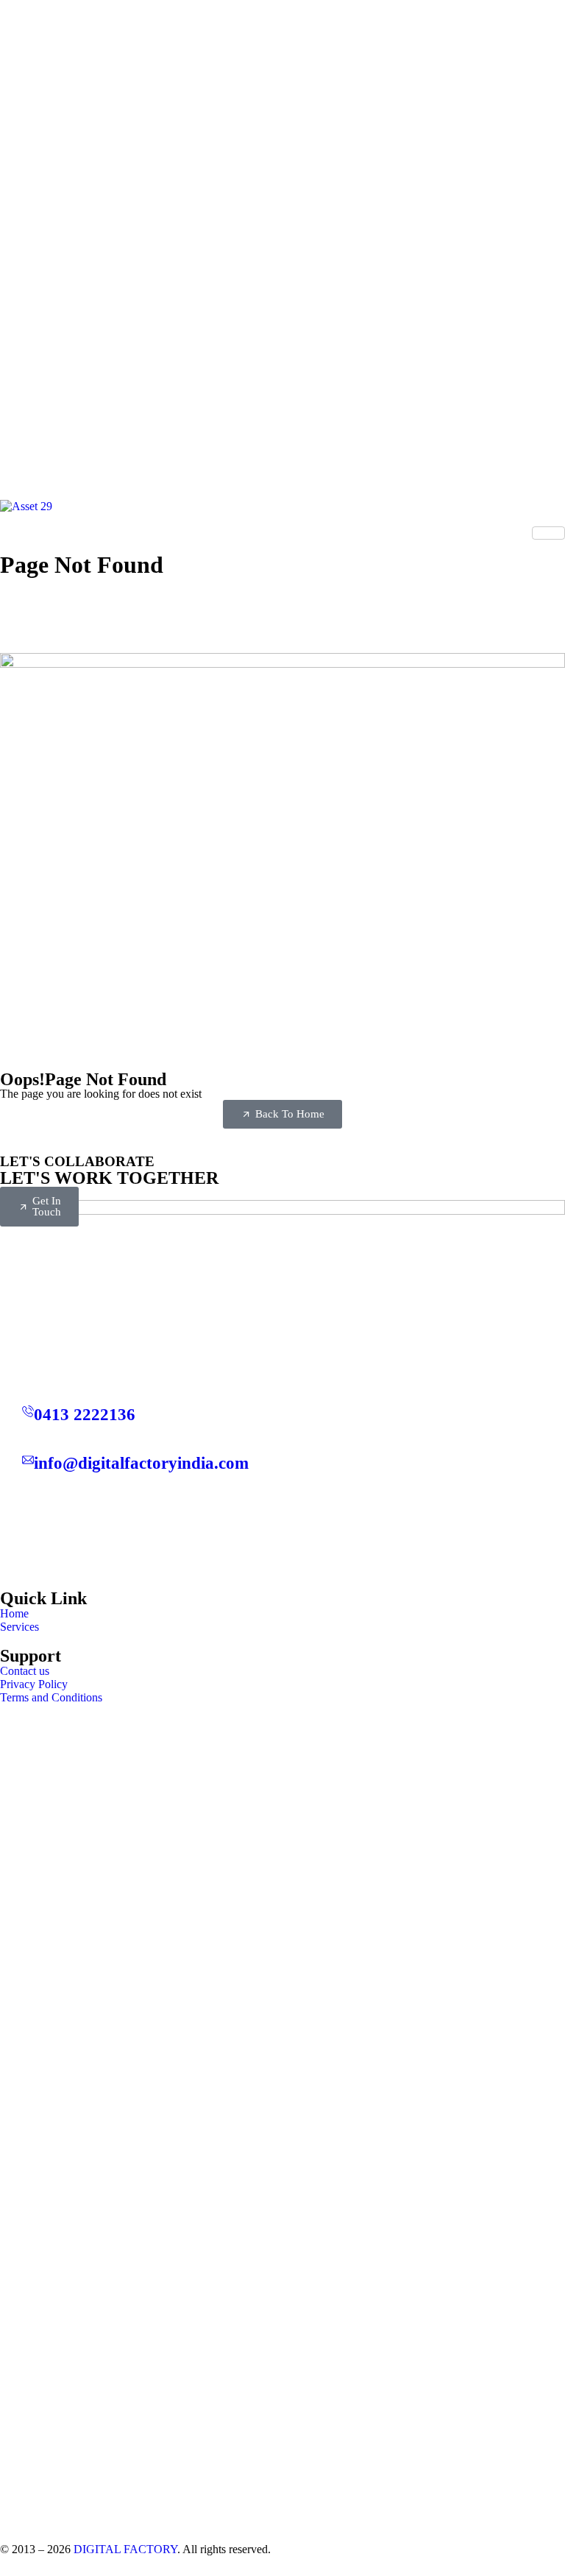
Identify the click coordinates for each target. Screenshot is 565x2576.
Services (19, 1627)
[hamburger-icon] (548, 533)
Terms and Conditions (51, 1697)
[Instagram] (282, 1555)
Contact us (25, 1671)
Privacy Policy (34, 1684)
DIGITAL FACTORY (125, 2549)
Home (14, 1613)
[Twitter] (282, 1498)
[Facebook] (282, 1526)
